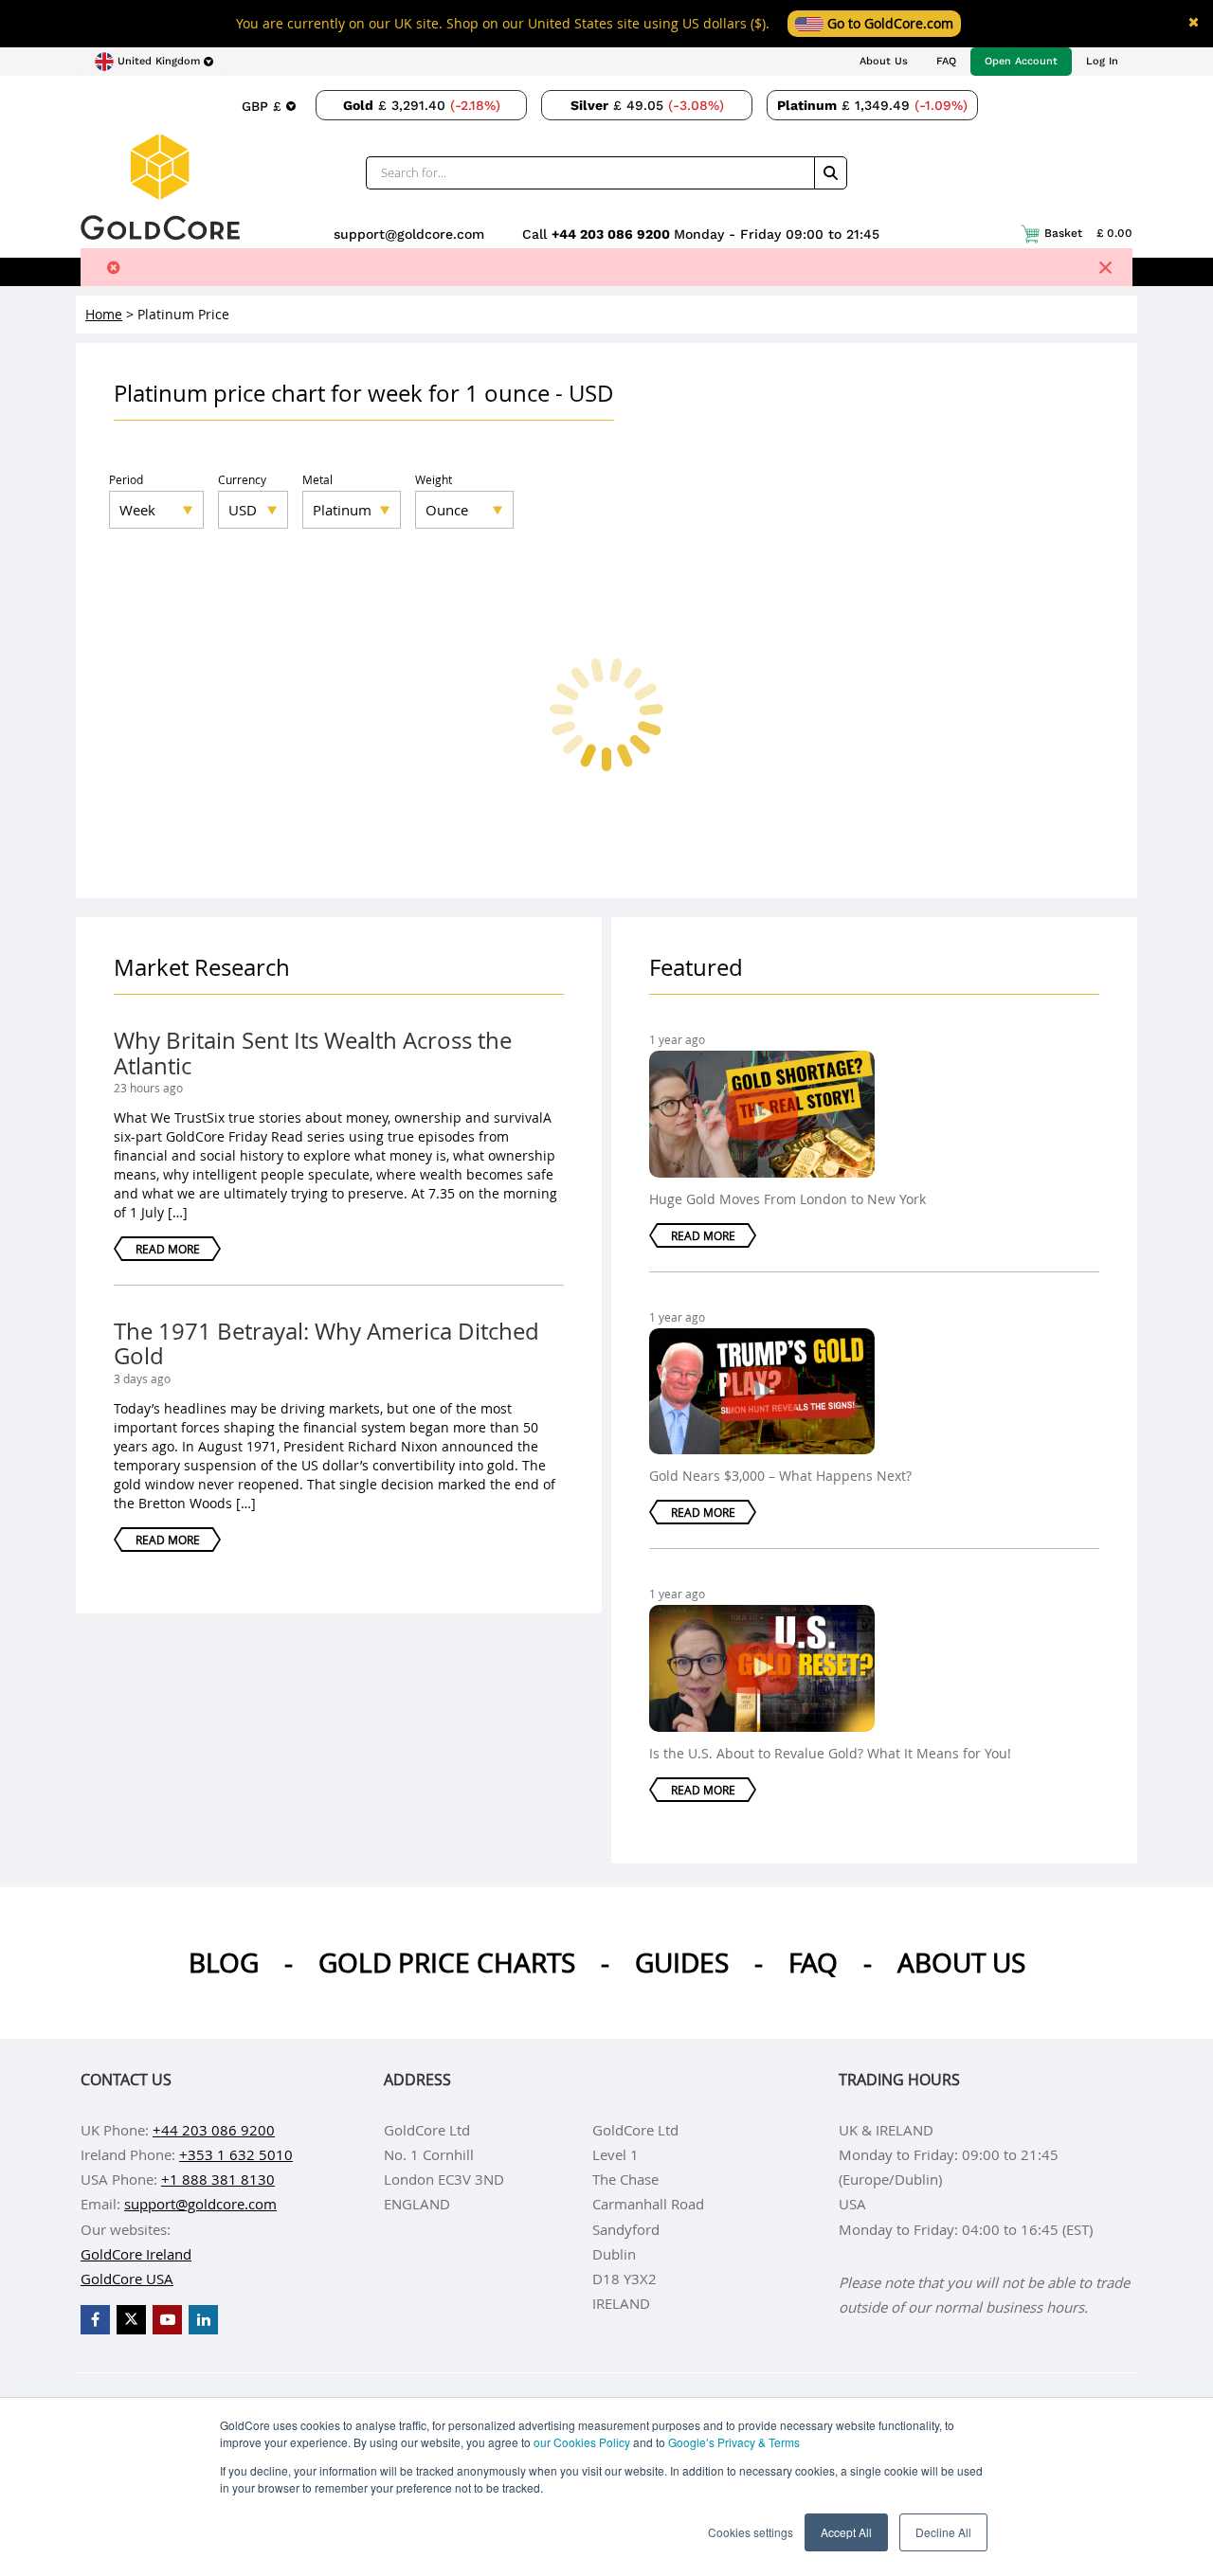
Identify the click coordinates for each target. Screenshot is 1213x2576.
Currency (242, 479)
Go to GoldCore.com (888, 23)
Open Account (1021, 61)
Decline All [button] (943, 2532)
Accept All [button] (846, 2532)
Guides (682, 1963)
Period (126, 479)
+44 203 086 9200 (613, 234)
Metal (317, 479)
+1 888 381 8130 (218, 2179)
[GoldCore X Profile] (131, 2320)
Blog (224, 1963)
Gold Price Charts (447, 1963)
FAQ (946, 61)
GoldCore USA (127, 2279)
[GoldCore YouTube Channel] (167, 2320)
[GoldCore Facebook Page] (95, 2320)
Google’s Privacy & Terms (734, 2442)
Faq (813, 1963)
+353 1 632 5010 (236, 2154)
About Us (884, 61)
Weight (434, 479)
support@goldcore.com (409, 234)
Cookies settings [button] (751, 2532)
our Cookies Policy (582, 2442)
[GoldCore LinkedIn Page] (203, 2320)
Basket (1088, 233)
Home (104, 314)
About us (961, 1963)
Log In (1102, 61)
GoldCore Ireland (136, 2254)
